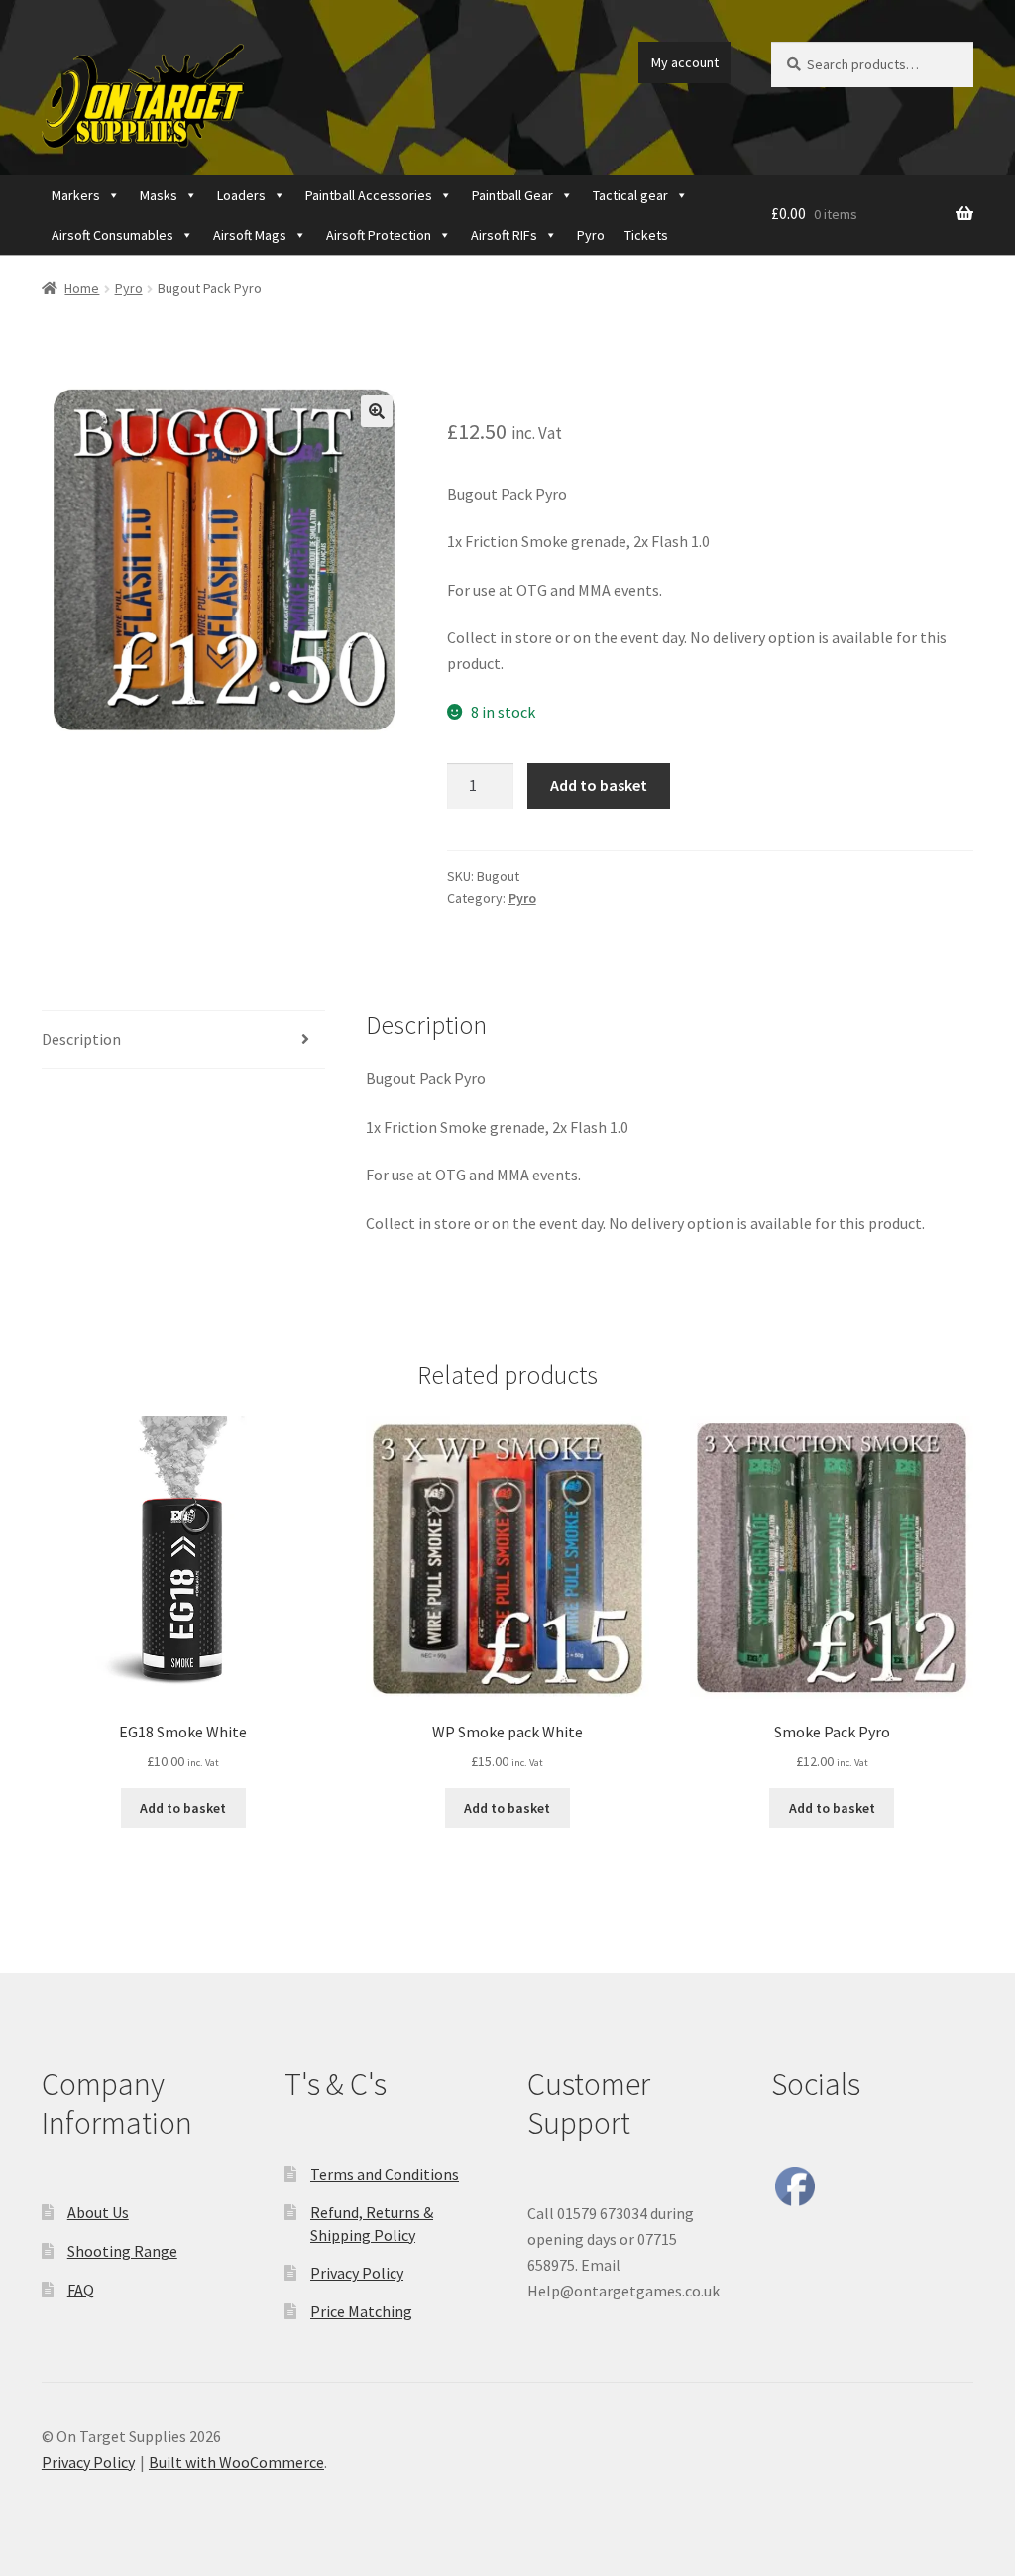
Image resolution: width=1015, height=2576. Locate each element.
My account (685, 62)
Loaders (241, 195)
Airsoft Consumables (113, 235)
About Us (98, 2212)
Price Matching (361, 2311)
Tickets (646, 235)
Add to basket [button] (183, 1808)
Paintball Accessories (369, 195)
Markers (76, 195)
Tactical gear (630, 195)
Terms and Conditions (385, 2174)
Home (82, 288)
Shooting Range (122, 2251)
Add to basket (599, 785)
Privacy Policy (357, 2273)
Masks (159, 195)
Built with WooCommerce (236, 2462)
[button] (377, 411)
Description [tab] (81, 1039)
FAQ (81, 2290)
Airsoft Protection (379, 235)
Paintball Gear (512, 195)
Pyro (591, 235)
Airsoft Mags (250, 235)
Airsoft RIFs (504, 235)
